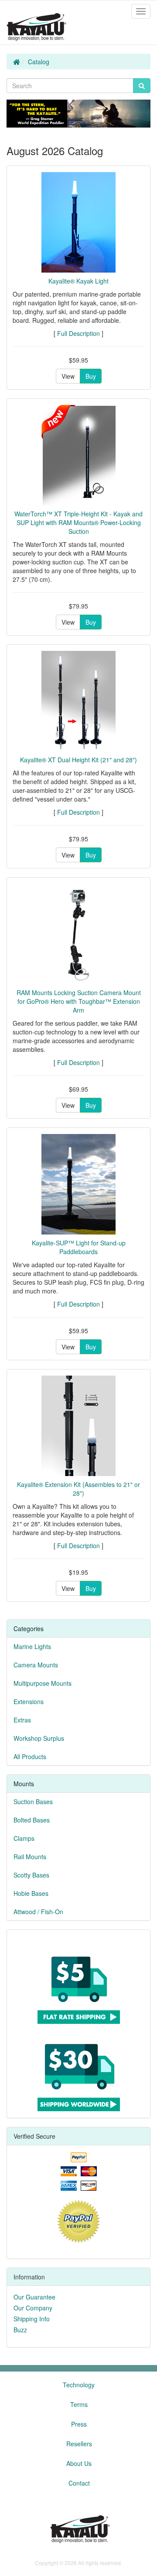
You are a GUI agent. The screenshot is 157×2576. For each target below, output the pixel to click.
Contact (79, 2483)
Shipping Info (32, 2319)
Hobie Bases (31, 1893)
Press (79, 2424)
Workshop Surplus (39, 1738)
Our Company (33, 2308)
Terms (79, 2404)
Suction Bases (33, 1801)
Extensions (29, 1701)
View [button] (68, 376)
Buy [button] (91, 376)
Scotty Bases (31, 1875)
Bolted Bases (32, 1820)
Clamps (24, 1838)
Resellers (79, 2444)
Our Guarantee (34, 2297)
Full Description (78, 333)
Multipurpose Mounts (43, 1683)
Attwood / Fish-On (38, 1912)
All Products (30, 1757)
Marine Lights (32, 1646)
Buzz (20, 2330)
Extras (22, 1720)
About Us (79, 2463)
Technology (79, 2385)
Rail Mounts (30, 1857)
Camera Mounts (36, 1665)
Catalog (39, 62)
